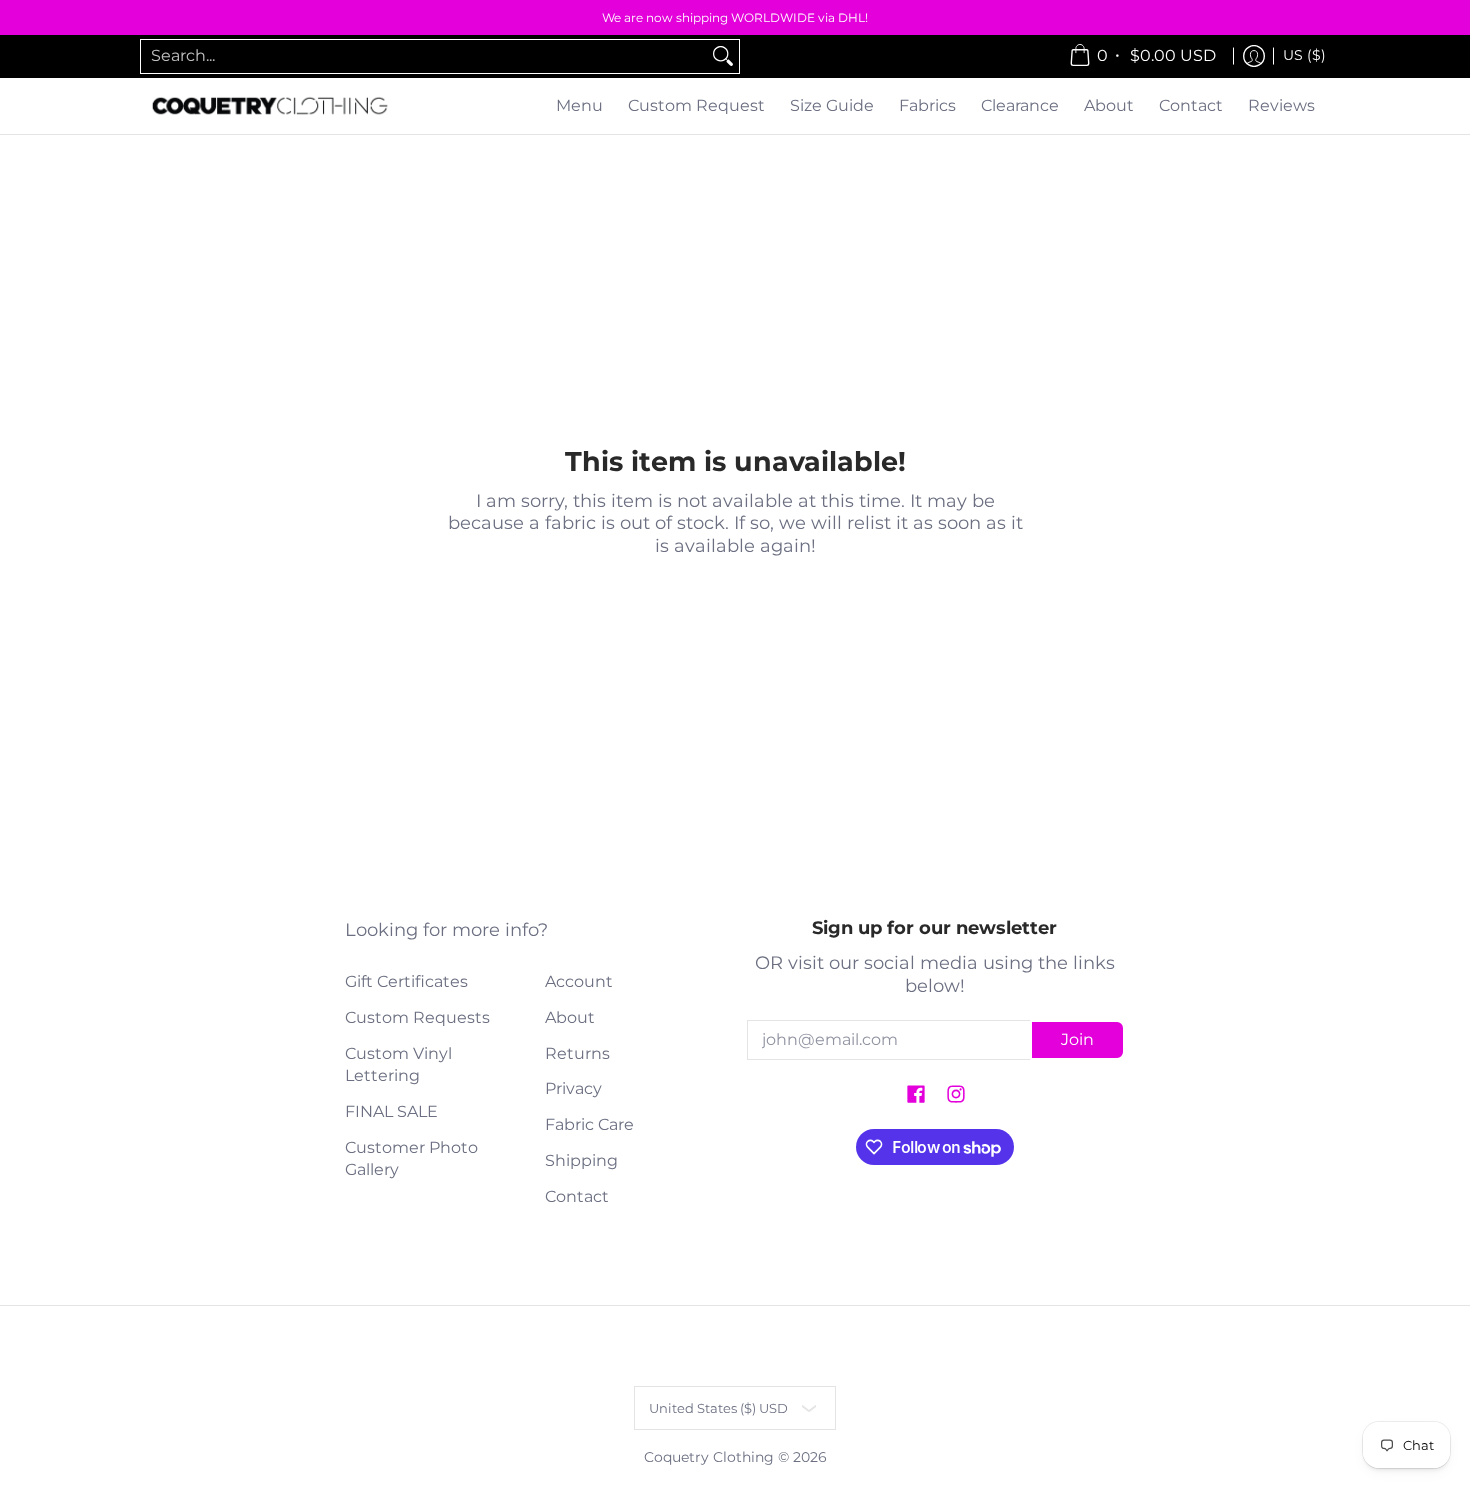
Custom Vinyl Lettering (398, 1065)
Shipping (581, 1160)
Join (1077, 1039)
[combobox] (424, 56)
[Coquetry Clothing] (270, 106)
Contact (577, 1196)
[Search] (723, 56)
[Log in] (1254, 56)
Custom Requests (417, 1017)
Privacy (573, 1088)
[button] (916, 1095)
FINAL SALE (391, 1111)
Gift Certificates (406, 981)
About (570, 1017)
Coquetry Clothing (709, 1457)
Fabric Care (589, 1124)
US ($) (1304, 55)
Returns (577, 1053)
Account (579, 981)
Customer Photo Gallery (411, 1159)
